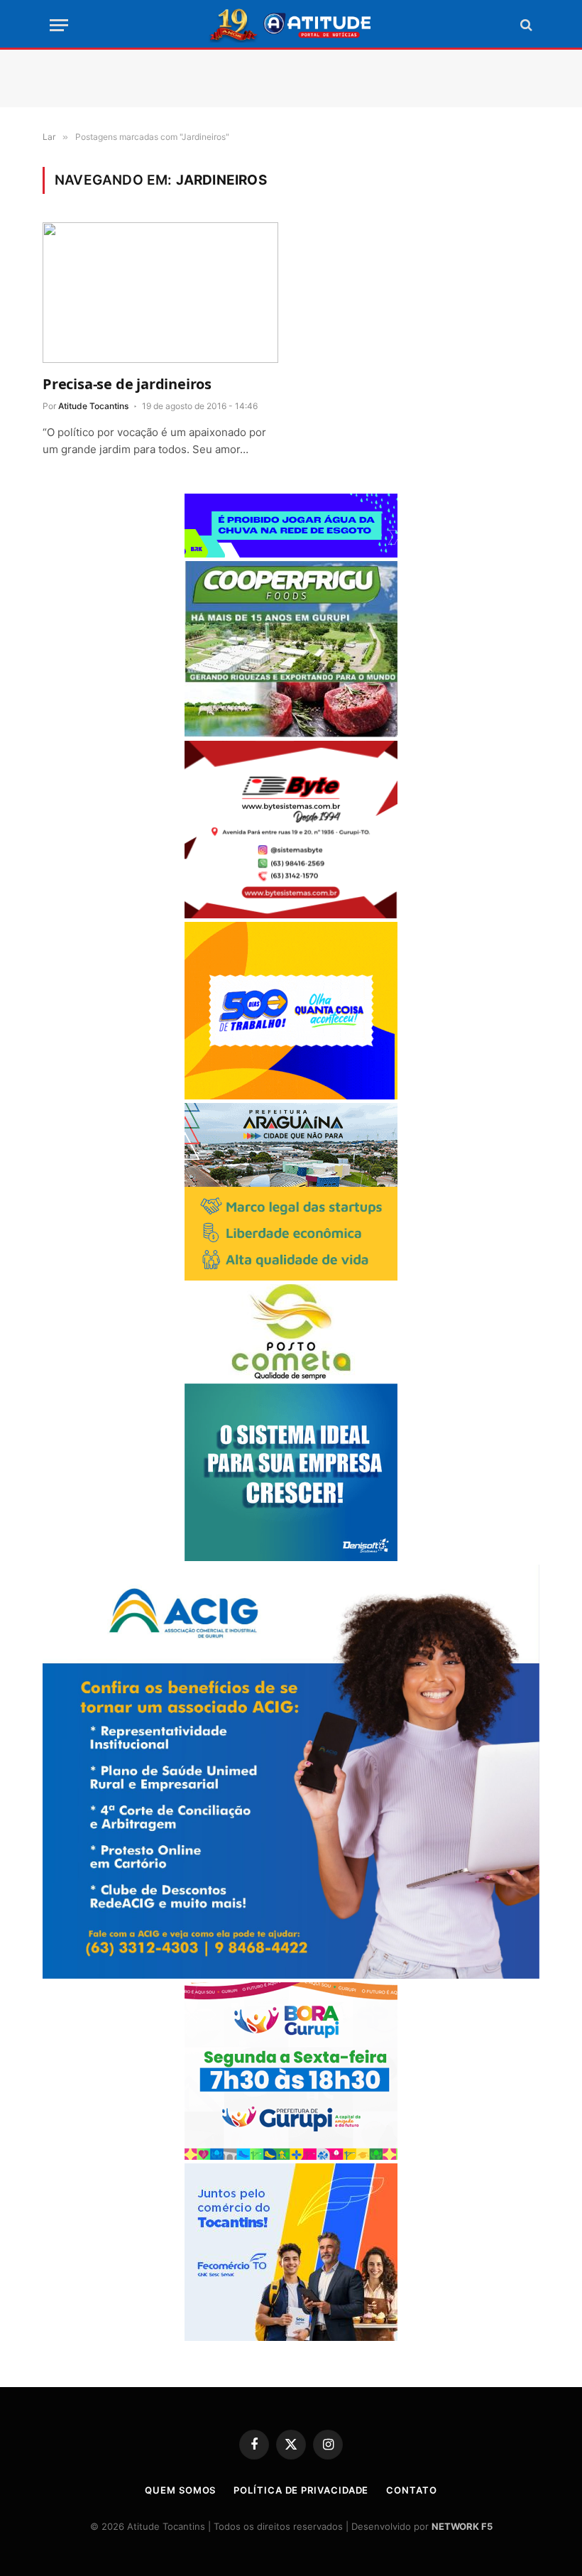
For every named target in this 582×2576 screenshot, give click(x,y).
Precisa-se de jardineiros (127, 384)
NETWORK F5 (462, 2526)
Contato (411, 2490)
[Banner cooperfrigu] (291, 733)
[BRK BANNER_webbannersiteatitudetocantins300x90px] (291, 554)
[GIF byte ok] (291, 914)
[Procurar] (525, 25)
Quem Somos (180, 2490)
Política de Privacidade (301, 2490)
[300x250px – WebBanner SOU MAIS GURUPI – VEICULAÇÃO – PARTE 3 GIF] (291, 2156)
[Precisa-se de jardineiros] (160, 293)
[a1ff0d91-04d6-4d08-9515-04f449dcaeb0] (291, 2337)
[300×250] (291, 1096)
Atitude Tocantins (93, 406)
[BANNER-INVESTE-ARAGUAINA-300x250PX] (291, 1277)
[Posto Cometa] (291, 1376)
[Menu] (59, 25)
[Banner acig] (291, 1975)
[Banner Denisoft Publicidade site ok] (291, 1557)
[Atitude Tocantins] (291, 25)
